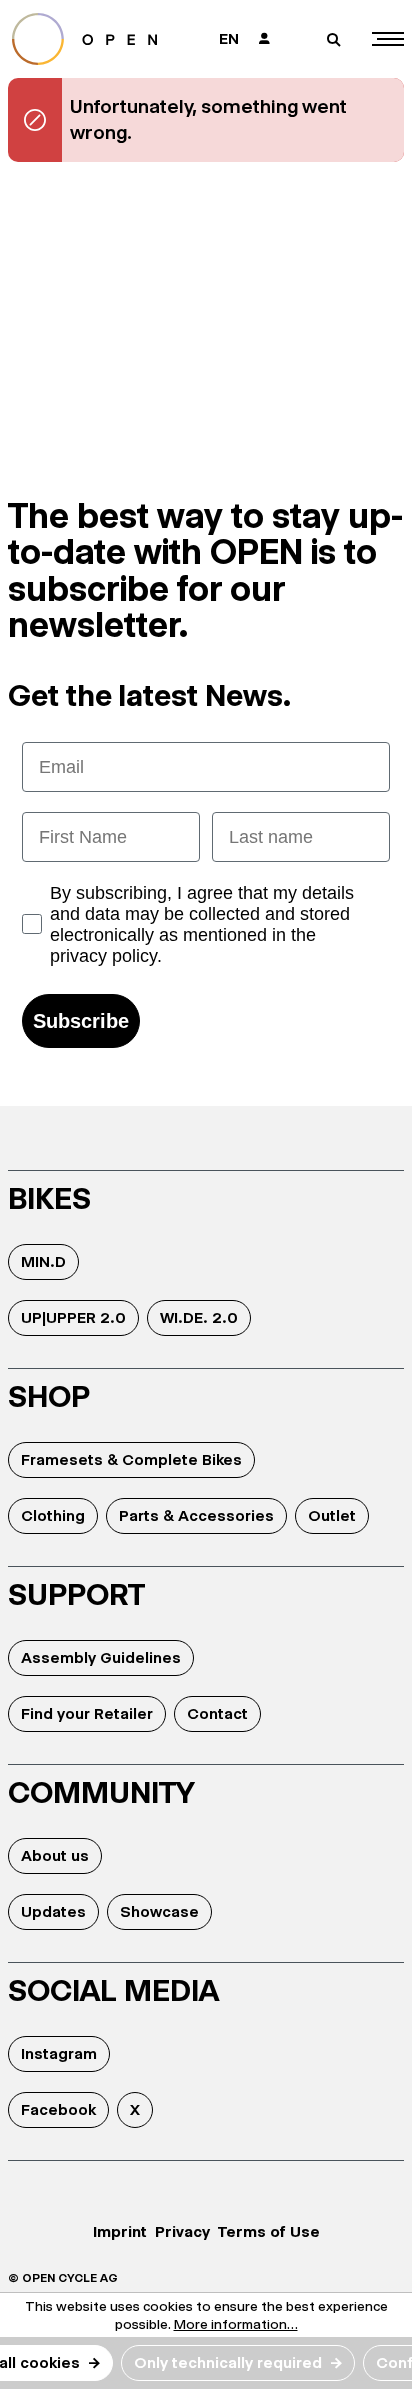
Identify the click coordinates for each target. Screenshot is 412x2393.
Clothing (53, 1515)
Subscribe (81, 1021)
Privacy (182, 2231)
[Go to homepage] (97, 39)
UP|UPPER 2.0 (73, 1317)
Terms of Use (269, 2231)
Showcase (159, 1911)
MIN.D (43, 1261)
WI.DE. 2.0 (199, 1317)
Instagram (59, 2053)
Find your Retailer (87, 1713)
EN (229, 38)
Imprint (120, 2231)
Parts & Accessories (196, 1515)
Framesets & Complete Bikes (131, 1459)
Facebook (58, 2109)
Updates (53, 1911)
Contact (217, 1713)
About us (55, 1855)
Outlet (332, 1515)
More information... (236, 2324)
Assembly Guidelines (101, 1657)
